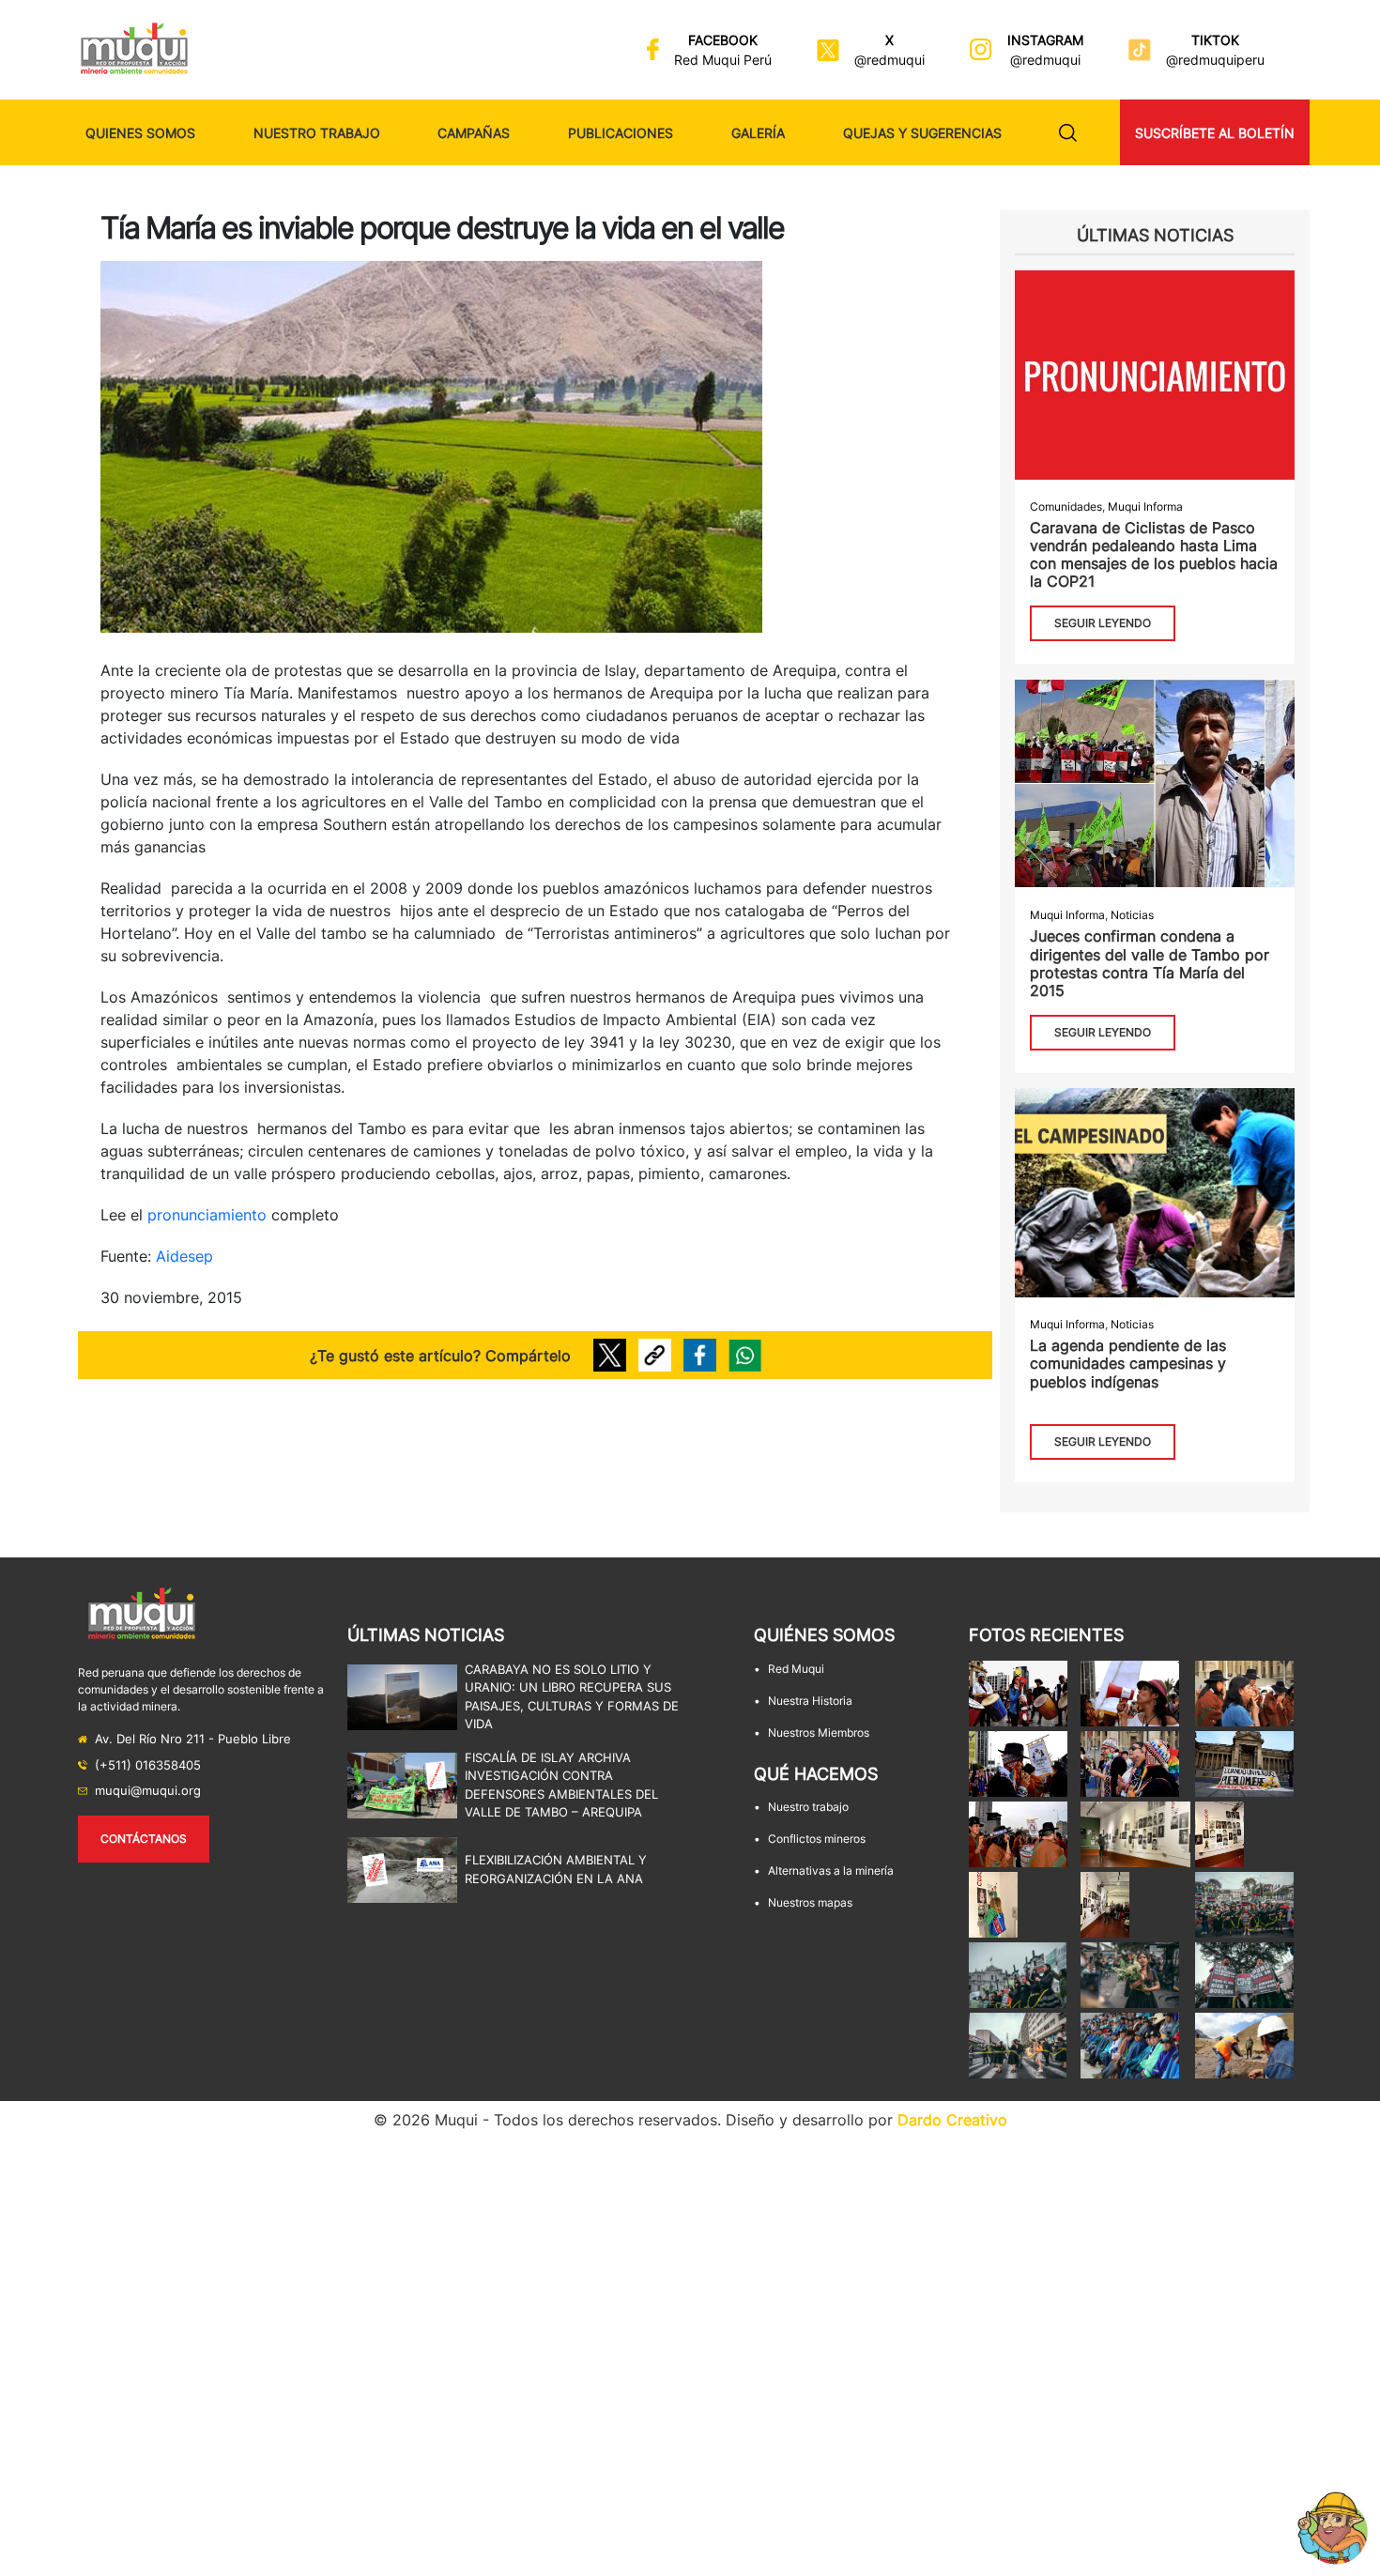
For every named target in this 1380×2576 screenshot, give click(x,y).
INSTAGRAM (1045, 40)
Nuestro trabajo (317, 133)
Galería (758, 133)
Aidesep (184, 1256)
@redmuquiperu (1215, 60)
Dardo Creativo (952, 2120)
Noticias (1132, 915)
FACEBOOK (723, 40)
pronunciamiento (207, 1215)
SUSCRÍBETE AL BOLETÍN (1215, 133)
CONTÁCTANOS (144, 1839)
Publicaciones (621, 133)
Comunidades (1066, 506)
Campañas (474, 133)
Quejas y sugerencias (922, 133)
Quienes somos (140, 133)
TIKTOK (1215, 40)
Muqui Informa (1145, 506)
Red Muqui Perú (723, 60)
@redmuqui (889, 60)
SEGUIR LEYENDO (1103, 623)
